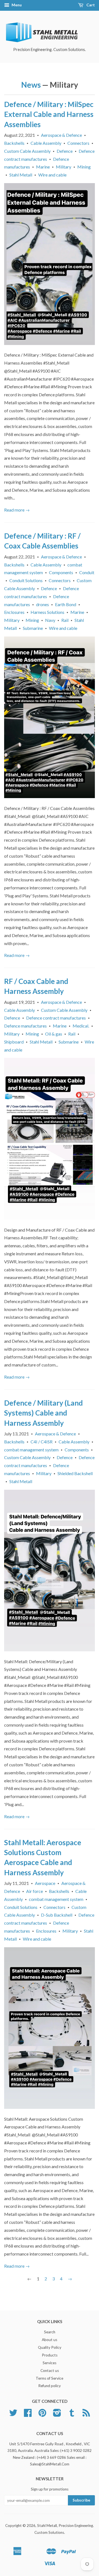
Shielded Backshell (75, 1473)
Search (50, 2332)
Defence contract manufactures (56, 1018)
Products (50, 2355)
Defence (65, 151)
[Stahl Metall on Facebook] (28, 2415)
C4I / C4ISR (42, 1442)
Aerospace (45, 1883)
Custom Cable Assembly (27, 151)
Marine (43, 167)
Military (64, 167)
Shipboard (14, 1042)
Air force (35, 1891)
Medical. (81, 1026)
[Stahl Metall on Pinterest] (42, 2415)
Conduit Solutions (26, 580)
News (31, 85)
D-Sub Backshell (57, 1915)
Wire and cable (52, 175)
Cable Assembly (46, 143)
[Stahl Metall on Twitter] (13, 2415)
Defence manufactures (25, 1026)
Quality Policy (50, 2347)
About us (50, 2340)
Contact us (50, 2371)
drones (42, 604)
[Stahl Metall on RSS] (86, 2415)
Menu (16, 5)
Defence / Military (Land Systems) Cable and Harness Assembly (43, 1413)
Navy (50, 620)
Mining (84, 167)
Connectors (78, 143)
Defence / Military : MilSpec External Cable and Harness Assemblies (49, 114)
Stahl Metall (21, 175)
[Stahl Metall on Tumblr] (72, 2415)
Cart (90, 5)
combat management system (31, 1450)
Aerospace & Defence (61, 135)
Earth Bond (66, 604)
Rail (65, 620)
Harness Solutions (47, 612)
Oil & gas (54, 1034)
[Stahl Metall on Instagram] (57, 2415)
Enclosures (14, 612)
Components (61, 572)
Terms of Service (50, 2378)
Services (50, 2363)
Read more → (17, 510)
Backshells (14, 143)
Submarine (33, 628)
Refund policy (50, 2386)
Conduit (87, 572)
